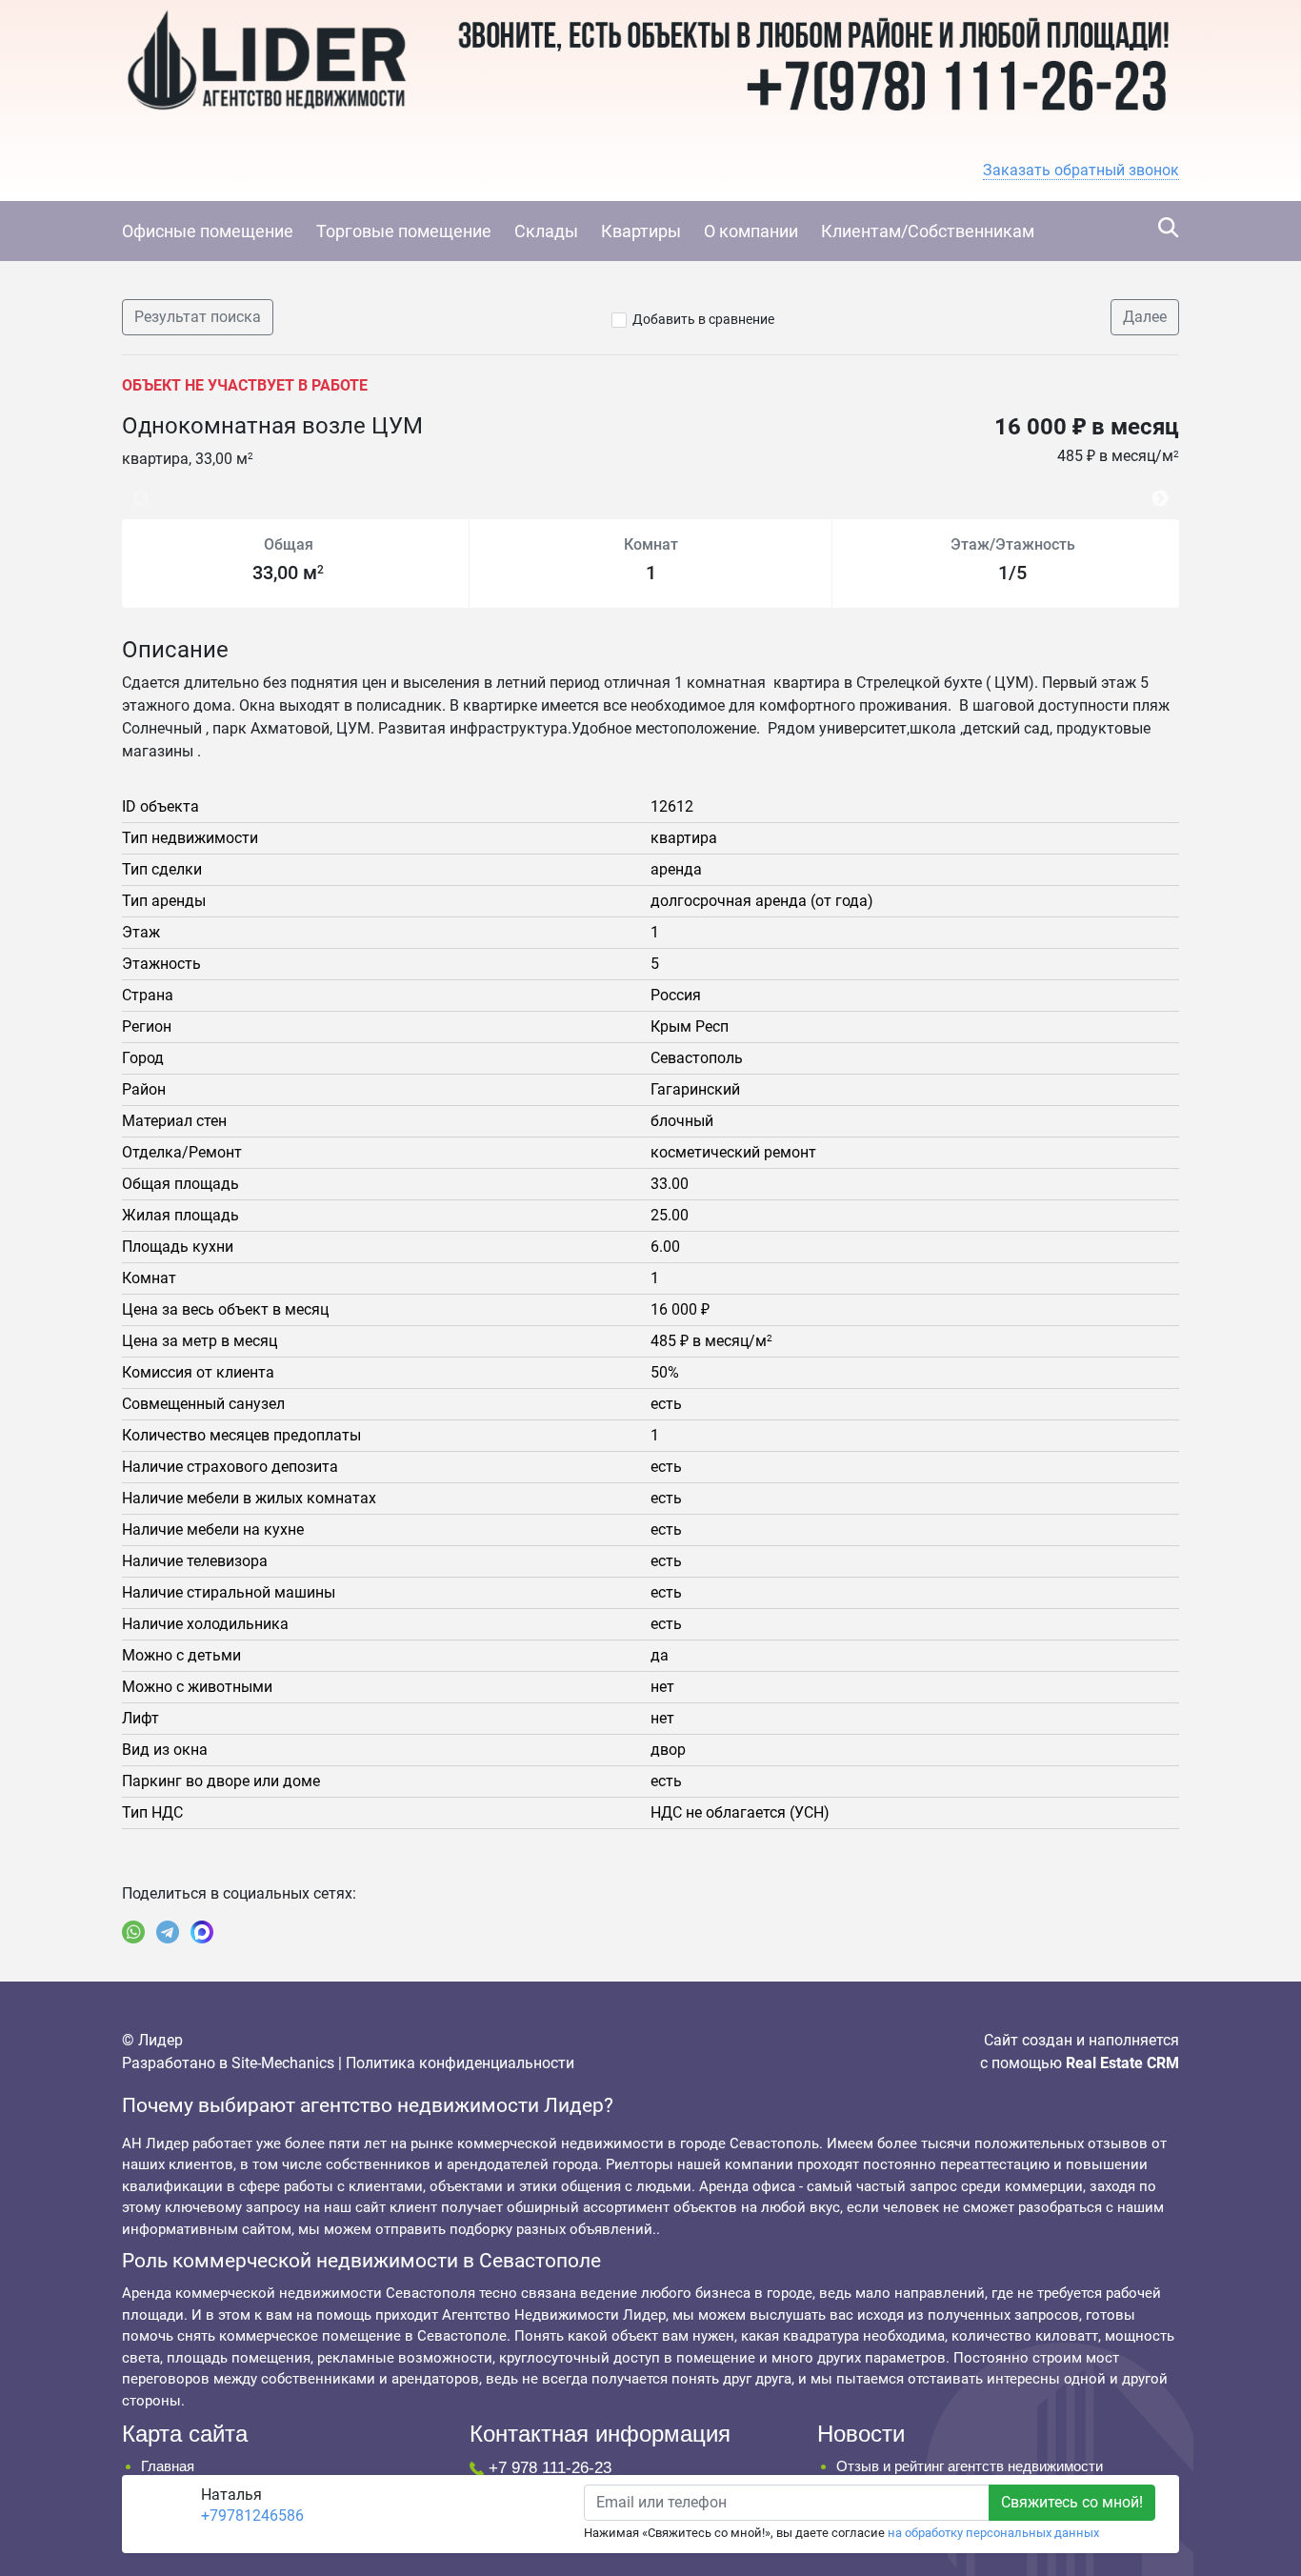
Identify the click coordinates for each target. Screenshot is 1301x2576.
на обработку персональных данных (993, 2533)
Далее (1145, 317)
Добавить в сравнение (703, 319)
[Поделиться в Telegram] (168, 1932)
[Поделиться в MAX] (202, 1932)
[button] (1081, 171)
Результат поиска (198, 317)
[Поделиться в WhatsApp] (133, 1932)
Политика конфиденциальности (460, 2063)
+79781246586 (252, 2516)
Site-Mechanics (283, 2063)
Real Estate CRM (1122, 2063)
